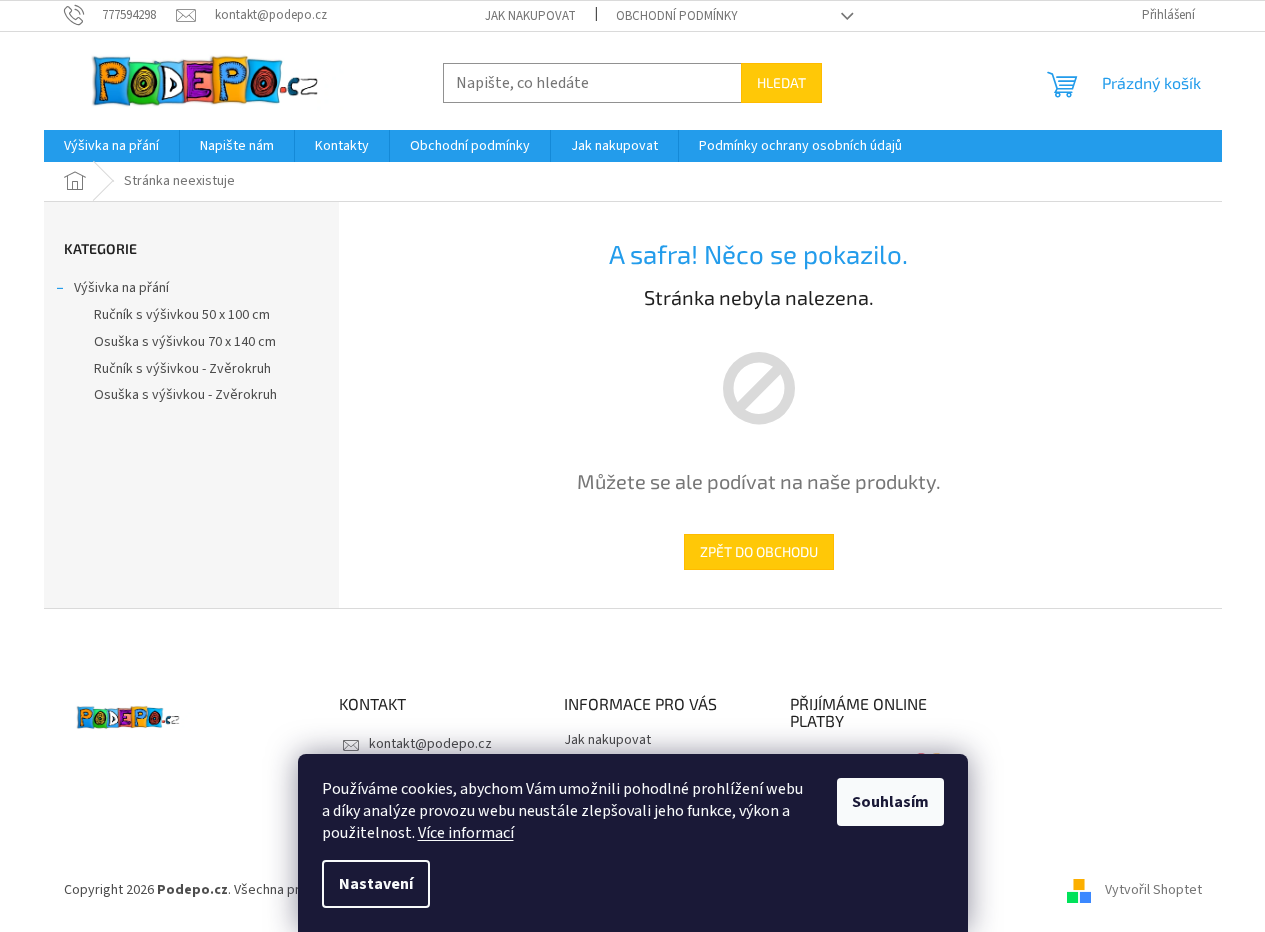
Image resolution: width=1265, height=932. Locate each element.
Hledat (781, 82)
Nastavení (376, 884)
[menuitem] (111, 146)
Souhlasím (890, 802)
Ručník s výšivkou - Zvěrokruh (182, 369)
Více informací (466, 833)
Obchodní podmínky (677, 16)
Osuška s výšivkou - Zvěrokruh (185, 395)
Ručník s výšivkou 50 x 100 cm (182, 315)
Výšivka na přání (121, 288)
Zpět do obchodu (759, 551)
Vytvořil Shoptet (1153, 891)
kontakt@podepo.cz (430, 744)
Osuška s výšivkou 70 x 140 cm (185, 342)
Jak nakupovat (530, 16)
